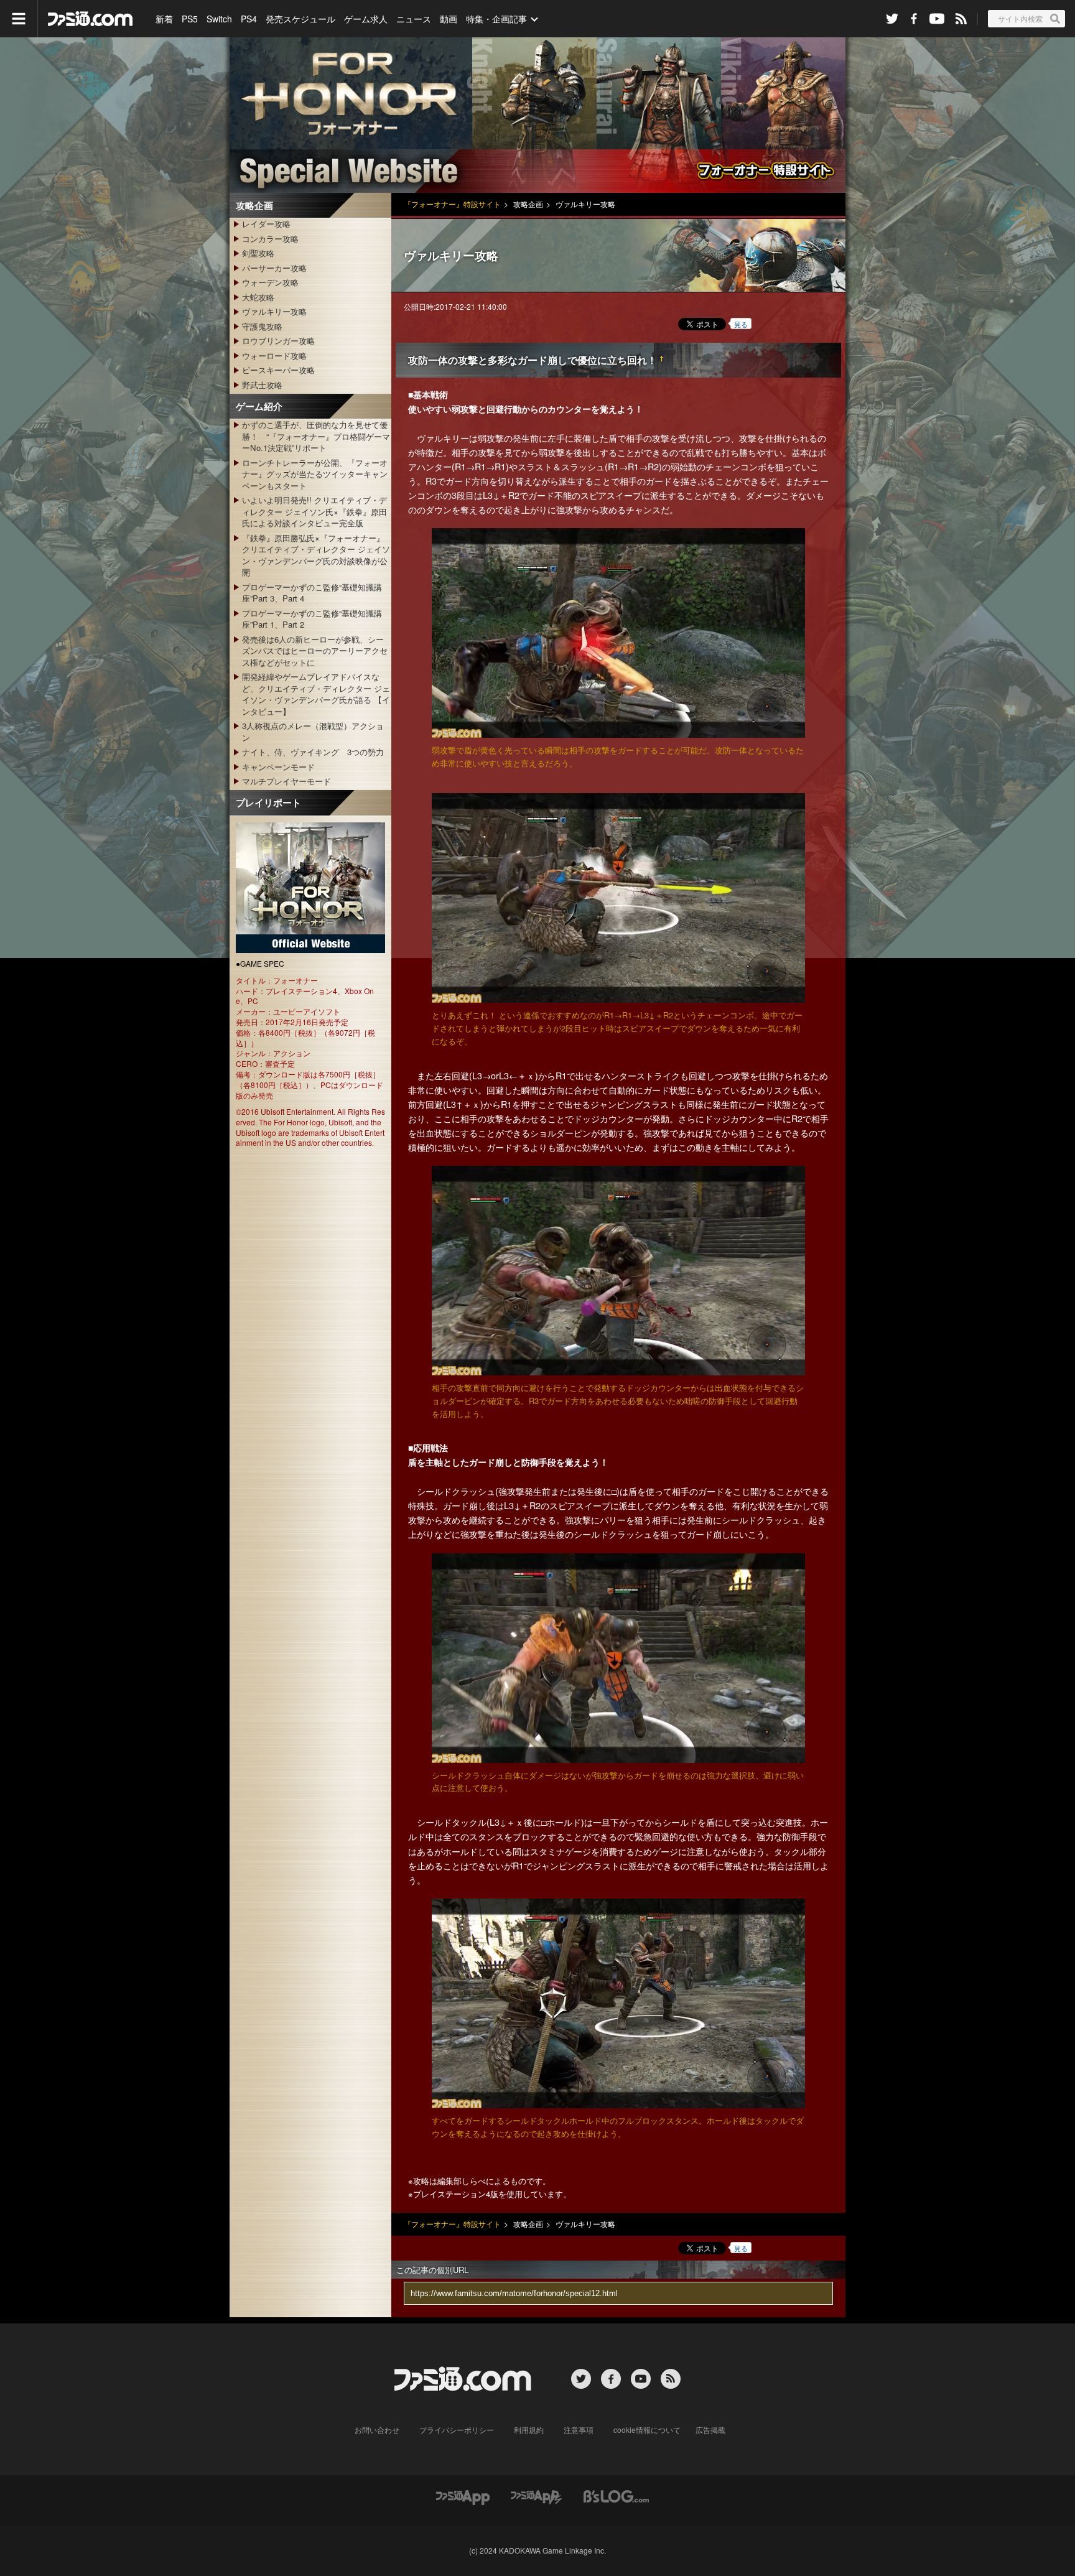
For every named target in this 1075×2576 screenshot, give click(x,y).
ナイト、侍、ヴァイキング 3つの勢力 (313, 752)
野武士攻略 (262, 385)
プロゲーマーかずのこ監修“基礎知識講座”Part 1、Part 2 (312, 619)
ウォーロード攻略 (274, 356)
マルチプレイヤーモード (286, 781)
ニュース (414, 19)
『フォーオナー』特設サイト (452, 204)
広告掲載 (710, 2430)
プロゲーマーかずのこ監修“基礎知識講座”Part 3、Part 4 (312, 593)
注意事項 (579, 2430)
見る (741, 324)
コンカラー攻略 (270, 239)
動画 (449, 19)
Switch (219, 19)
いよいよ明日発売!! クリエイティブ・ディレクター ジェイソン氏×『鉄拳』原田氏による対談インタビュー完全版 (314, 511)
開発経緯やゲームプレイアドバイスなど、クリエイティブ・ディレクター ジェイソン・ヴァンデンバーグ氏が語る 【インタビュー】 (316, 694)
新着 (164, 19)
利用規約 (529, 2430)
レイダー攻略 (266, 224)
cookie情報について (647, 2430)
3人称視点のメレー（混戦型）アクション (313, 731)
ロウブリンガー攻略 (278, 341)
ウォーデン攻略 (270, 282)
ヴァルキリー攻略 (274, 311)
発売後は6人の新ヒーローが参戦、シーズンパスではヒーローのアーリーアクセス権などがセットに (315, 651)
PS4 (249, 19)
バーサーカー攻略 (274, 268)
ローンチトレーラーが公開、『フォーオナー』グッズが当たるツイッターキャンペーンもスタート (315, 474)
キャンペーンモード (278, 767)
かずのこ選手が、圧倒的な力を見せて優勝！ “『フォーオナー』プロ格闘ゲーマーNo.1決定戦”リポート (316, 436)
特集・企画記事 (496, 19)
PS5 (190, 19)
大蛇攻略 (258, 297)
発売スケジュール (300, 19)
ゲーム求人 (366, 19)
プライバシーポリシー (457, 2430)
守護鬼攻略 (262, 326)
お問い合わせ (377, 2430)
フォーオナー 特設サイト (537, 115)
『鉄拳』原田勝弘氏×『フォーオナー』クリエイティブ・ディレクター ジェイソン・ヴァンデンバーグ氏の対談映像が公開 (316, 555)
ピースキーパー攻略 (278, 370)
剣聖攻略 (258, 253)
